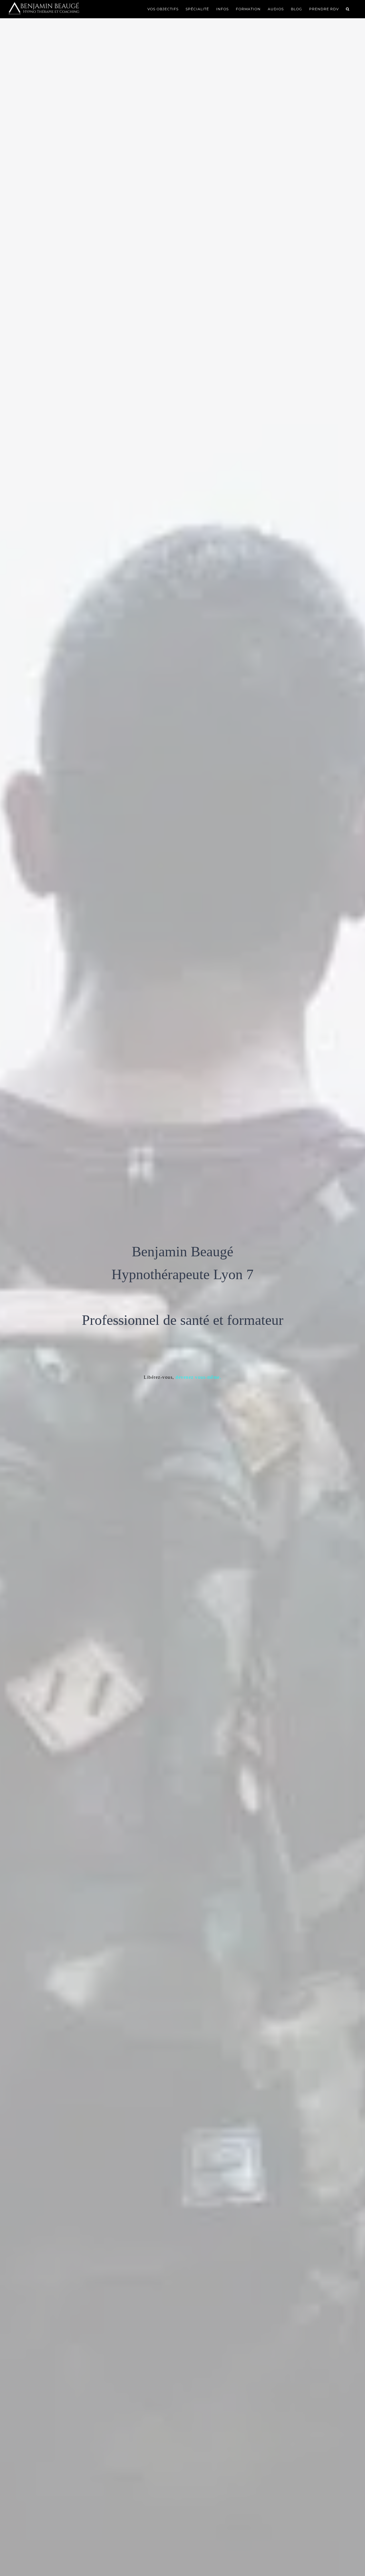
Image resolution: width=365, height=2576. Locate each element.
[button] (348, 9)
